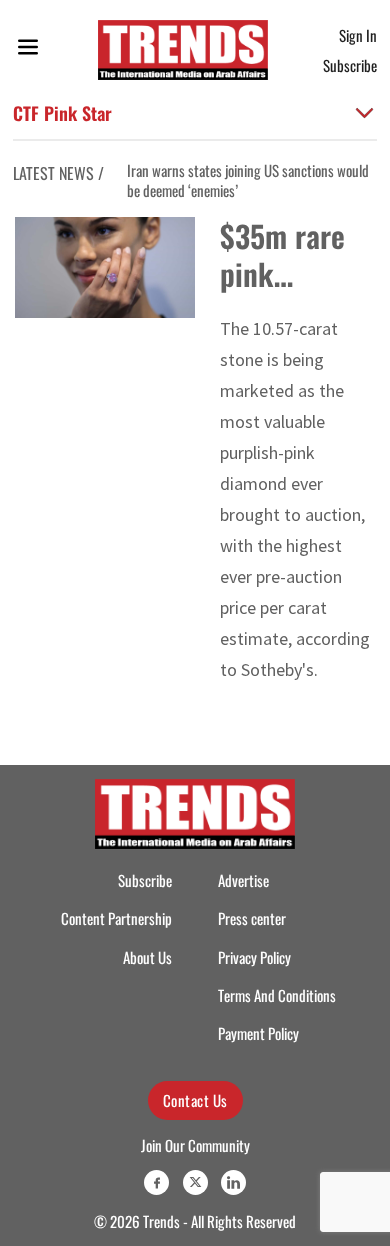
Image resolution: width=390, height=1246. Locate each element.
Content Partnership (116, 918)
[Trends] (183, 50)
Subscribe (350, 65)
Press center (252, 918)
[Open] (28, 50)
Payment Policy (258, 1033)
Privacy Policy (254, 957)
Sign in (358, 35)
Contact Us (195, 1100)
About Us (147, 957)
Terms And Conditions (277, 995)
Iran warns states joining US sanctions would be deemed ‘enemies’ (248, 180)
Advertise (243, 880)
